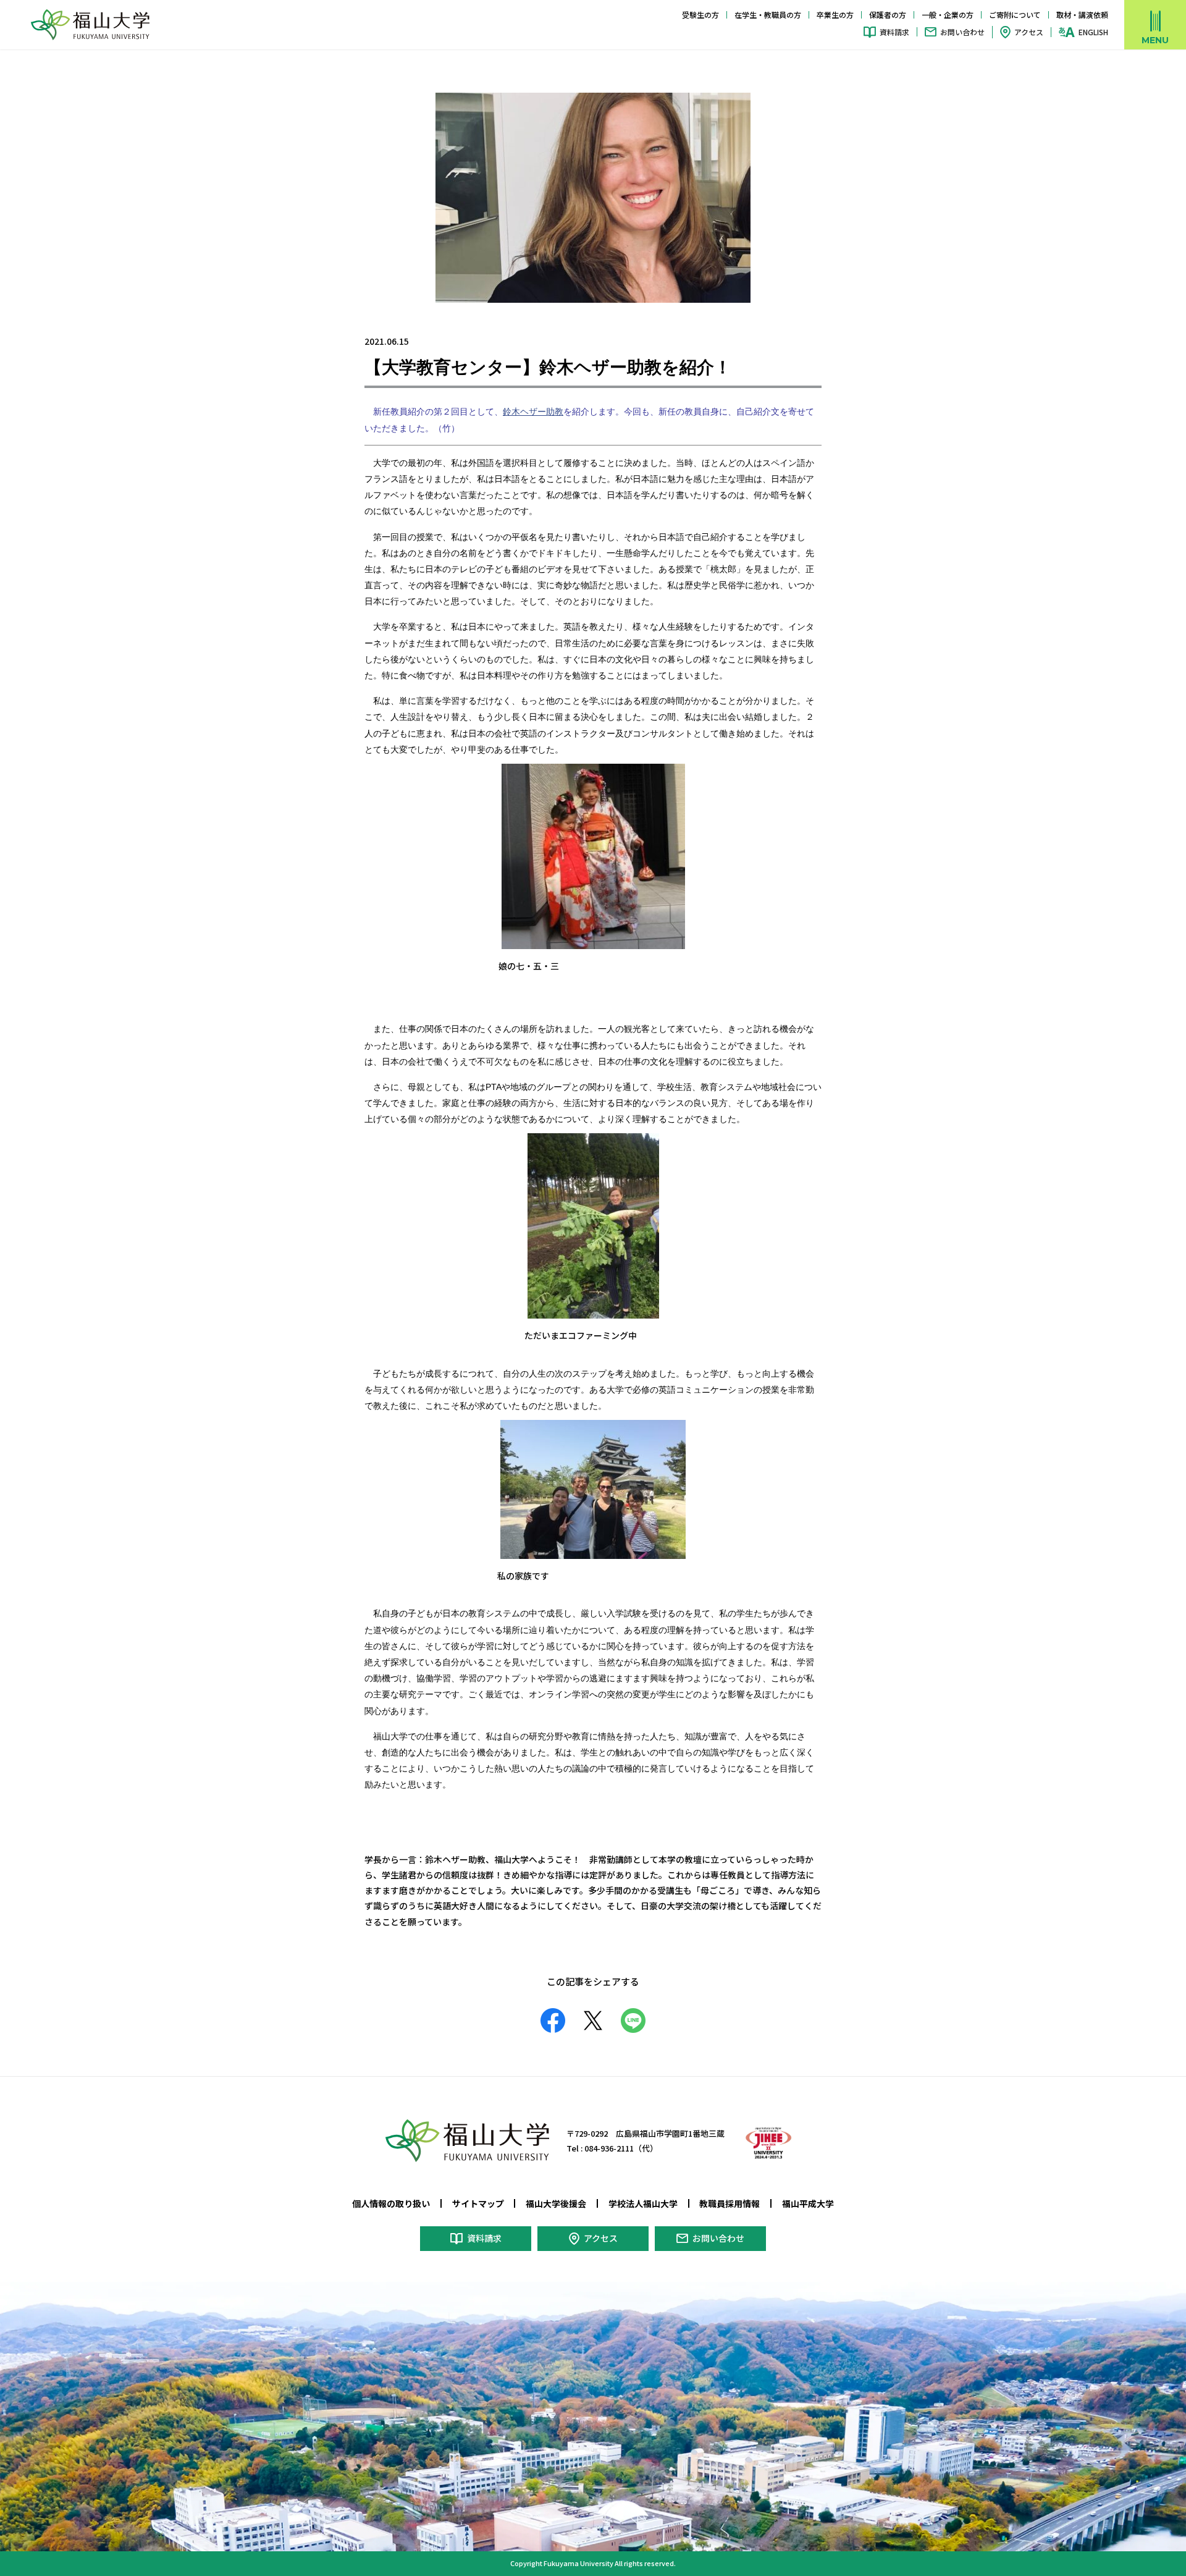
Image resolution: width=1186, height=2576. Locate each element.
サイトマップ (478, 2203)
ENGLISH (1093, 32)
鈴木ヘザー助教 (533, 412)
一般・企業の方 (948, 15)
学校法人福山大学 (643, 2203)
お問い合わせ (962, 32)
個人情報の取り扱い (391, 2203)
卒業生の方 (835, 15)
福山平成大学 (808, 2203)
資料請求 (894, 32)
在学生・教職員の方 (768, 15)
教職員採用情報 (730, 2203)
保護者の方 (888, 15)
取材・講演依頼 (1082, 15)
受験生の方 (700, 15)
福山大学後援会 (556, 2203)
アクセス (1029, 32)
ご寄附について (1015, 15)
